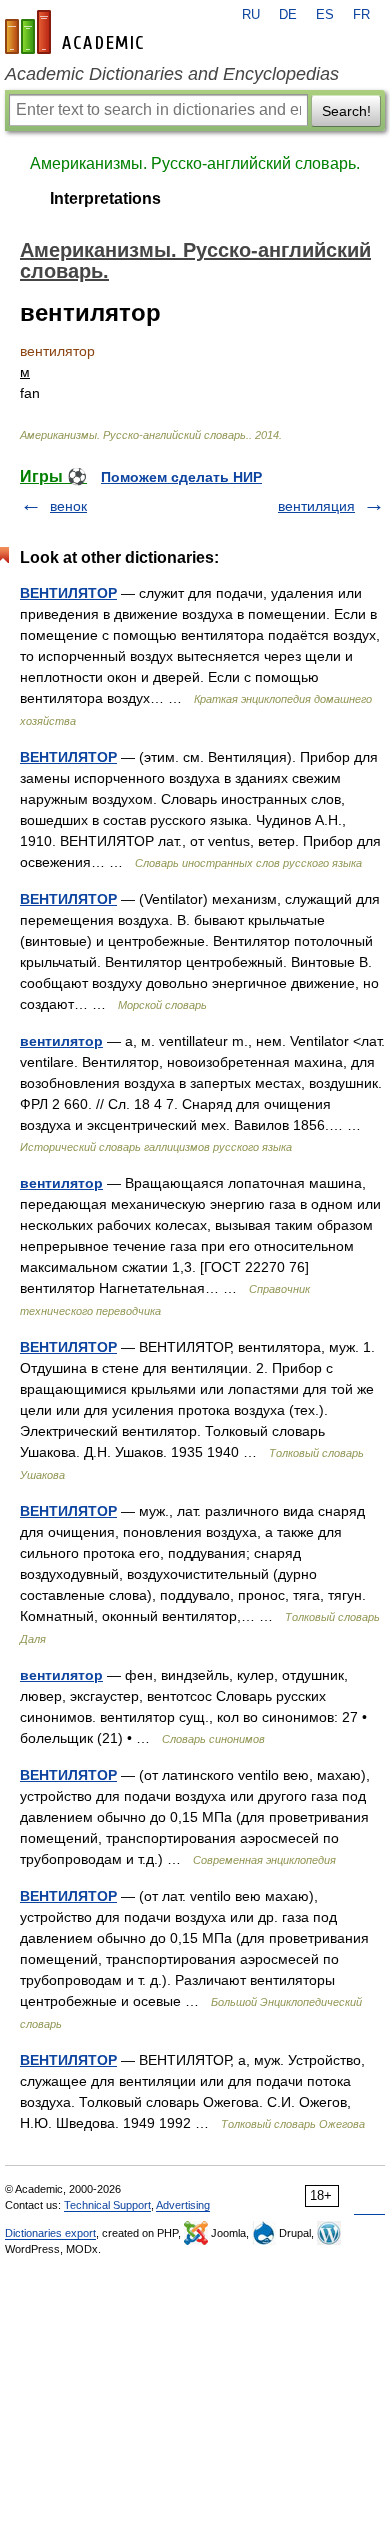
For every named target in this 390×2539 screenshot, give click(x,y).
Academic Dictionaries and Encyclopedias (172, 74)
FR (361, 15)
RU (251, 15)
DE (288, 15)
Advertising (183, 2205)
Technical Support (107, 2205)
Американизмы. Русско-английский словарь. (195, 163)
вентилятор (61, 1041)
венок (68, 506)
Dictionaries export (50, 2233)
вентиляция (316, 506)
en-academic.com (77, 32)
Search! (346, 111)
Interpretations (105, 198)
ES (325, 15)
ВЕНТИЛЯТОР (68, 593)
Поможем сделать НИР (181, 477)
